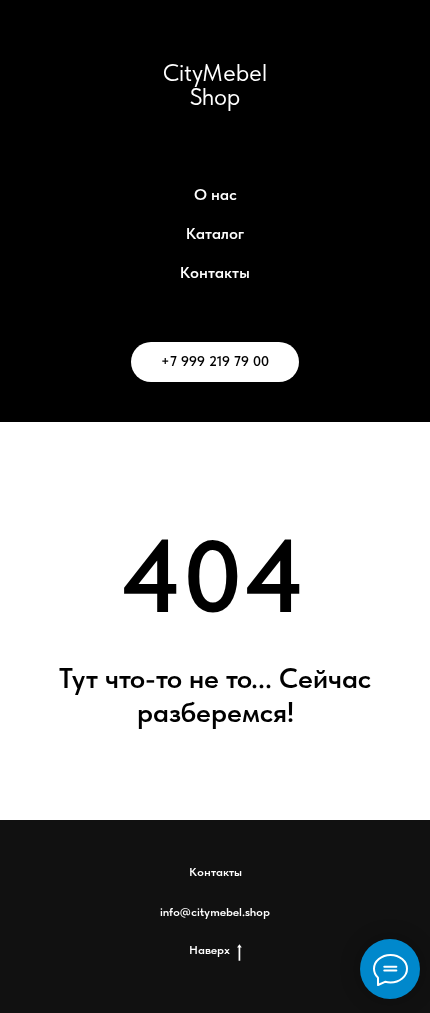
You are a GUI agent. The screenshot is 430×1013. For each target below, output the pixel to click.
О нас (215, 194)
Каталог (215, 233)
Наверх (209, 950)
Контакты (215, 272)
